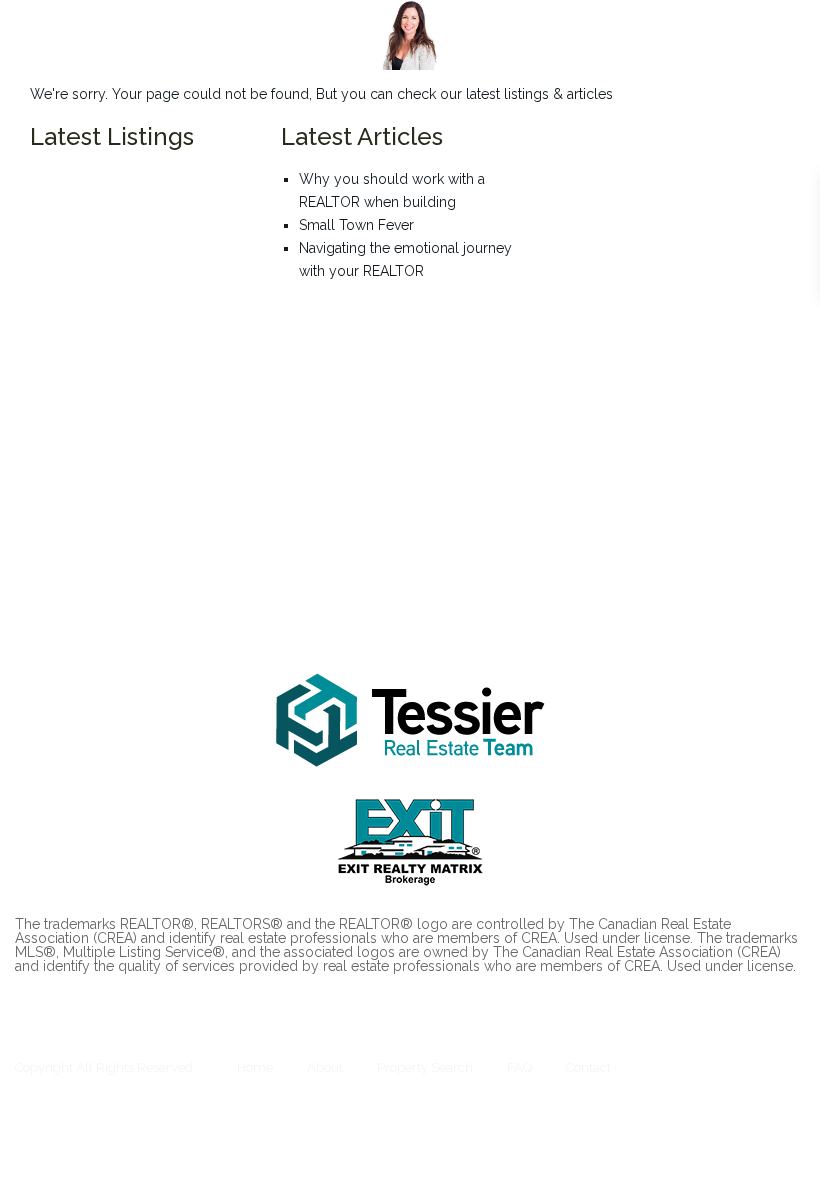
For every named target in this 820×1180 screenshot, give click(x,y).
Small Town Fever (356, 225)
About (325, 1067)
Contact (588, 1067)
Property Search (425, 1067)
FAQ (519, 1067)
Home (255, 1067)
